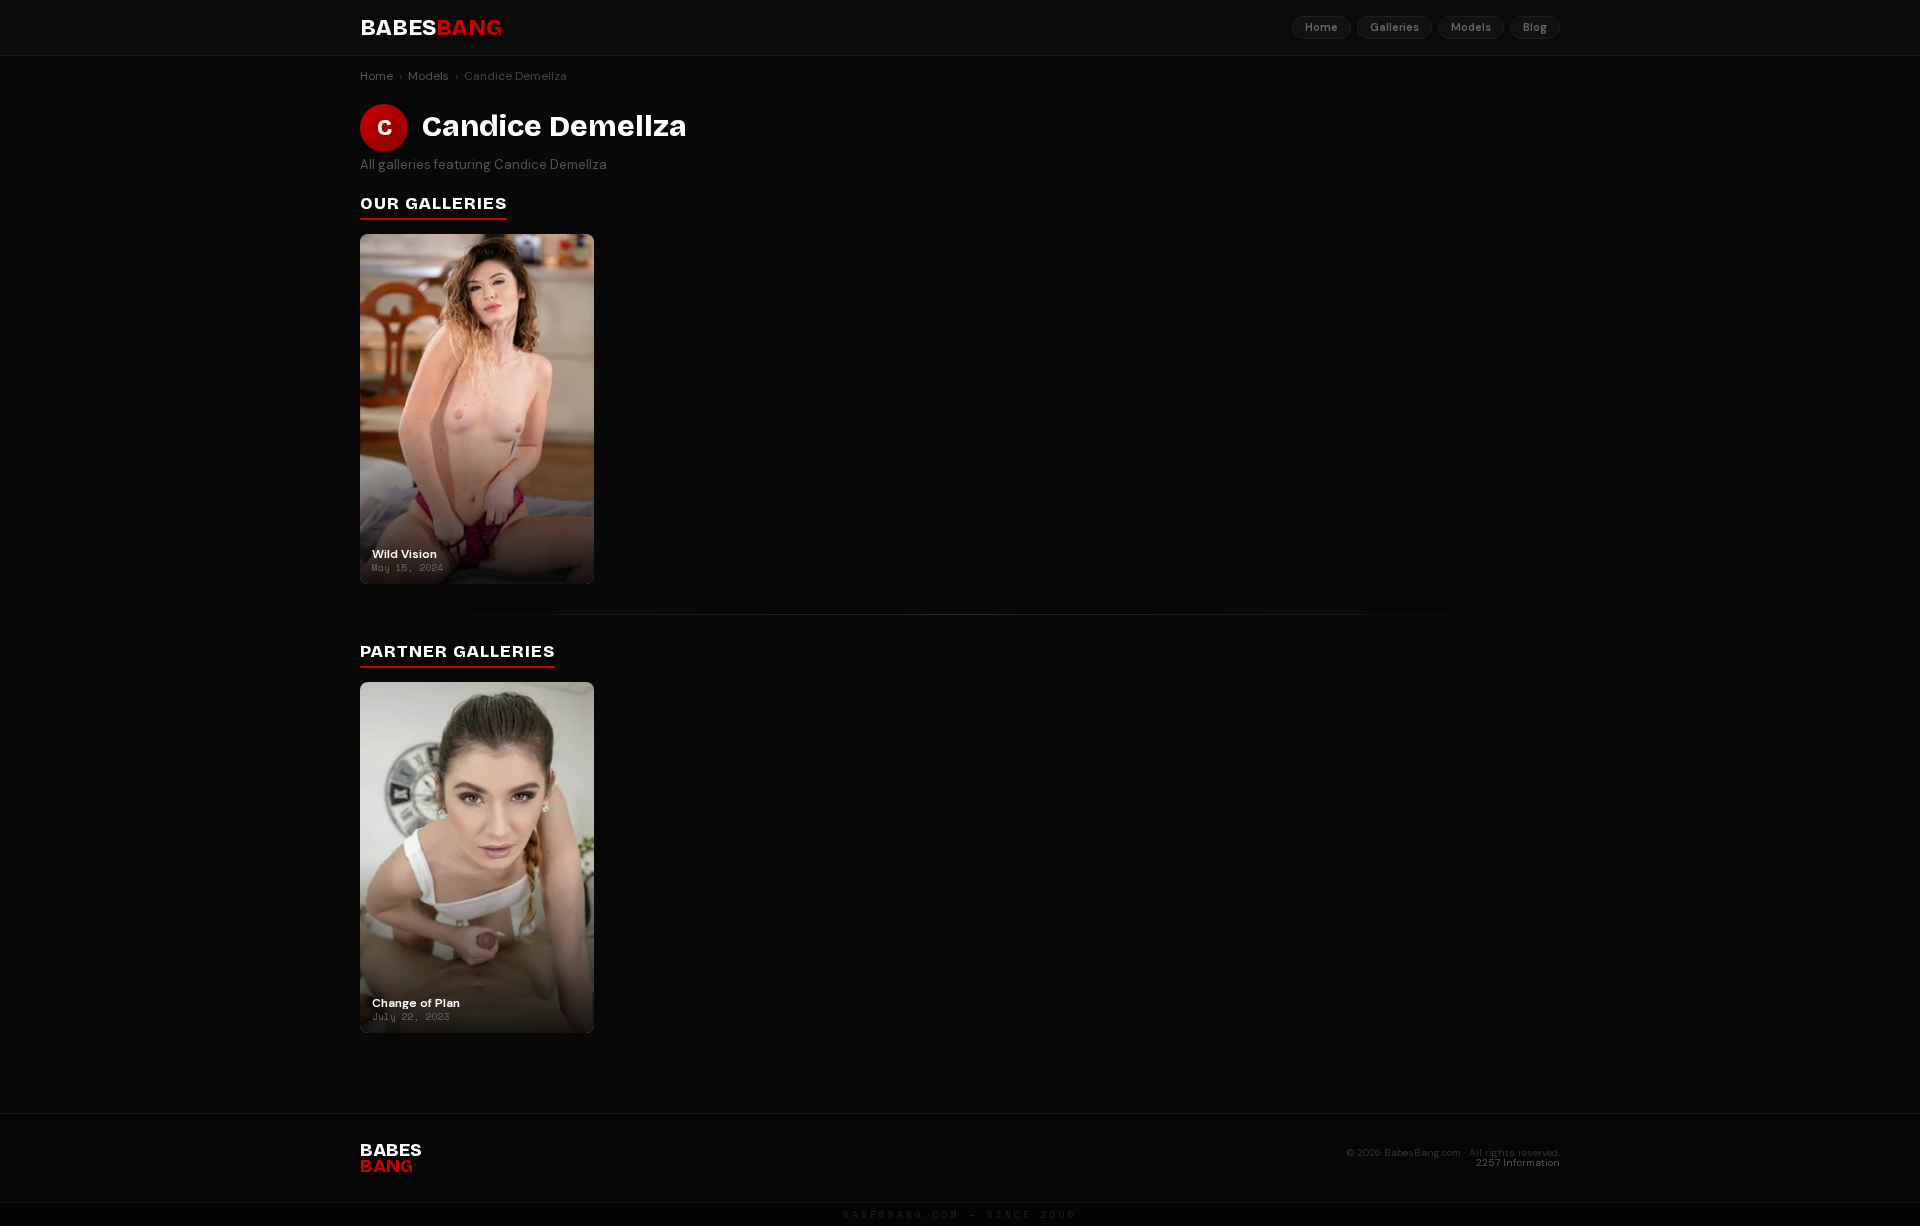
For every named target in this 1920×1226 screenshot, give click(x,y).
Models (1471, 27)
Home (1321, 27)
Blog (1535, 27)
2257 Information (1518, 1162)
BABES (431, 28)
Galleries (1394, 27)
